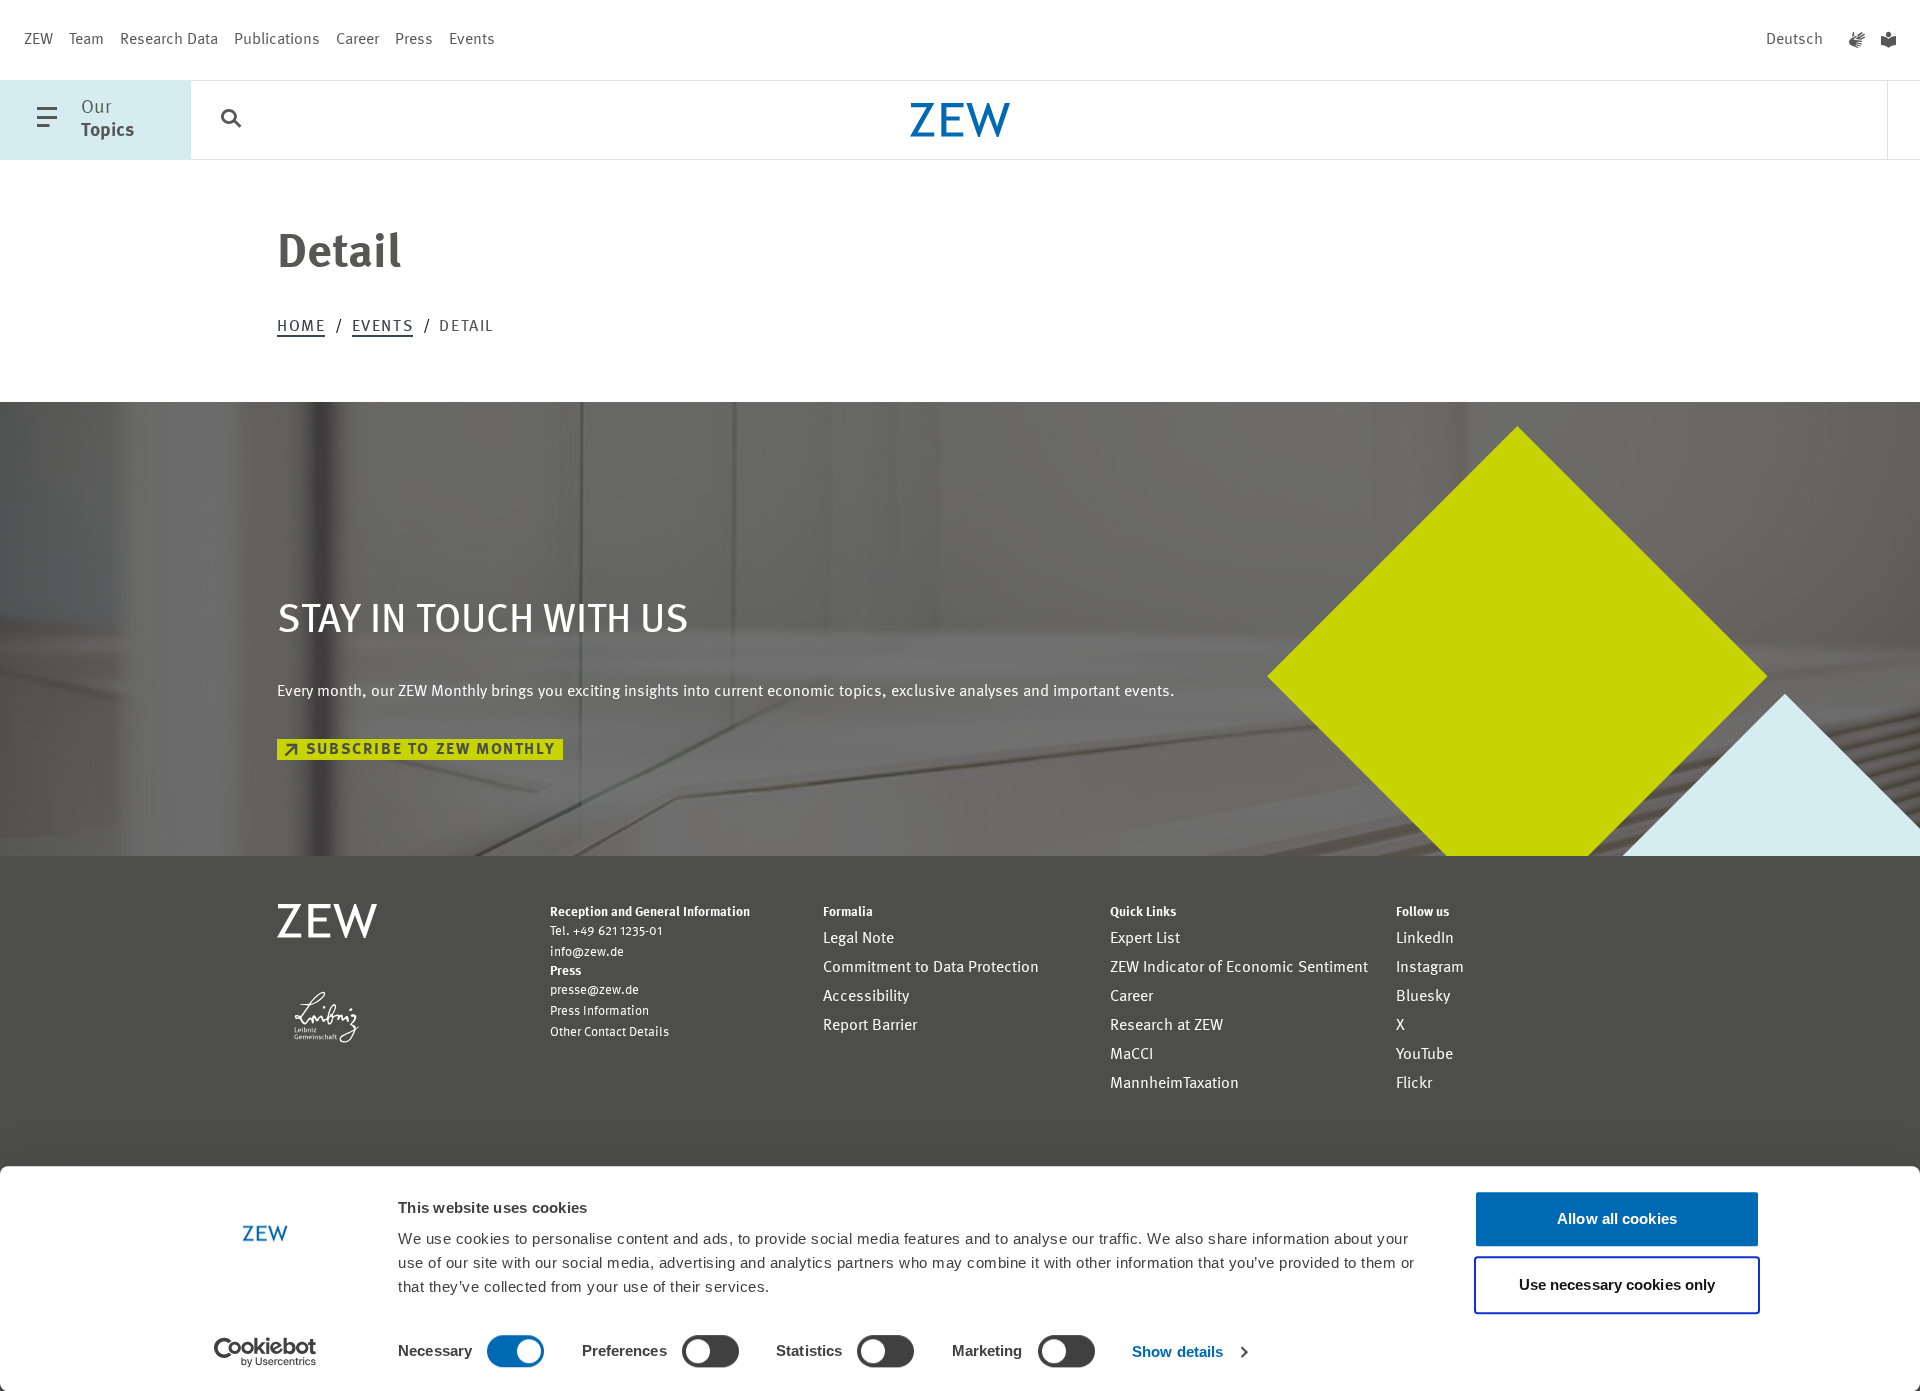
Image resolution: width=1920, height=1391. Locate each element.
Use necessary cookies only (1617, 1284)
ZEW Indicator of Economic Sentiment (1239, 968)
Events (472, 40)
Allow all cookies (1617, 1218)
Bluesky (1423, 997)
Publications (277, 40)
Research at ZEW (1166, 1026)
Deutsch (1794, 40)
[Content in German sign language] (1857, 40)
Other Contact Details (609, 1032)
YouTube (1424, 1055)
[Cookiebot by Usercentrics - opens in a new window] (265, 1352)
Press (414, 40)
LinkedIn (1425, 939)
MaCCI (1131, 1055)
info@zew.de (587, 952)
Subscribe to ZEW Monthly (430, 750)
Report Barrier (870, 1026)
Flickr (1414, 1084)
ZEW (38, 40)
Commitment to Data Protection (931, 968)
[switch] (710, 1351)
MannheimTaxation (1174, 1084)
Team (86, 40)
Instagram (1430, 968)
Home (301, 327)
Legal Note (858, 939)
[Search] (231, 121)
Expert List (1145, 939)
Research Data (169, 40)
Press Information (599, 1011)
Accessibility (866, 997)
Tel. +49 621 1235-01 (606, 931)
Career (357, 40)
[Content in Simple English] (1888, 40)
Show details (1177, 1351)
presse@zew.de (594, 990)
